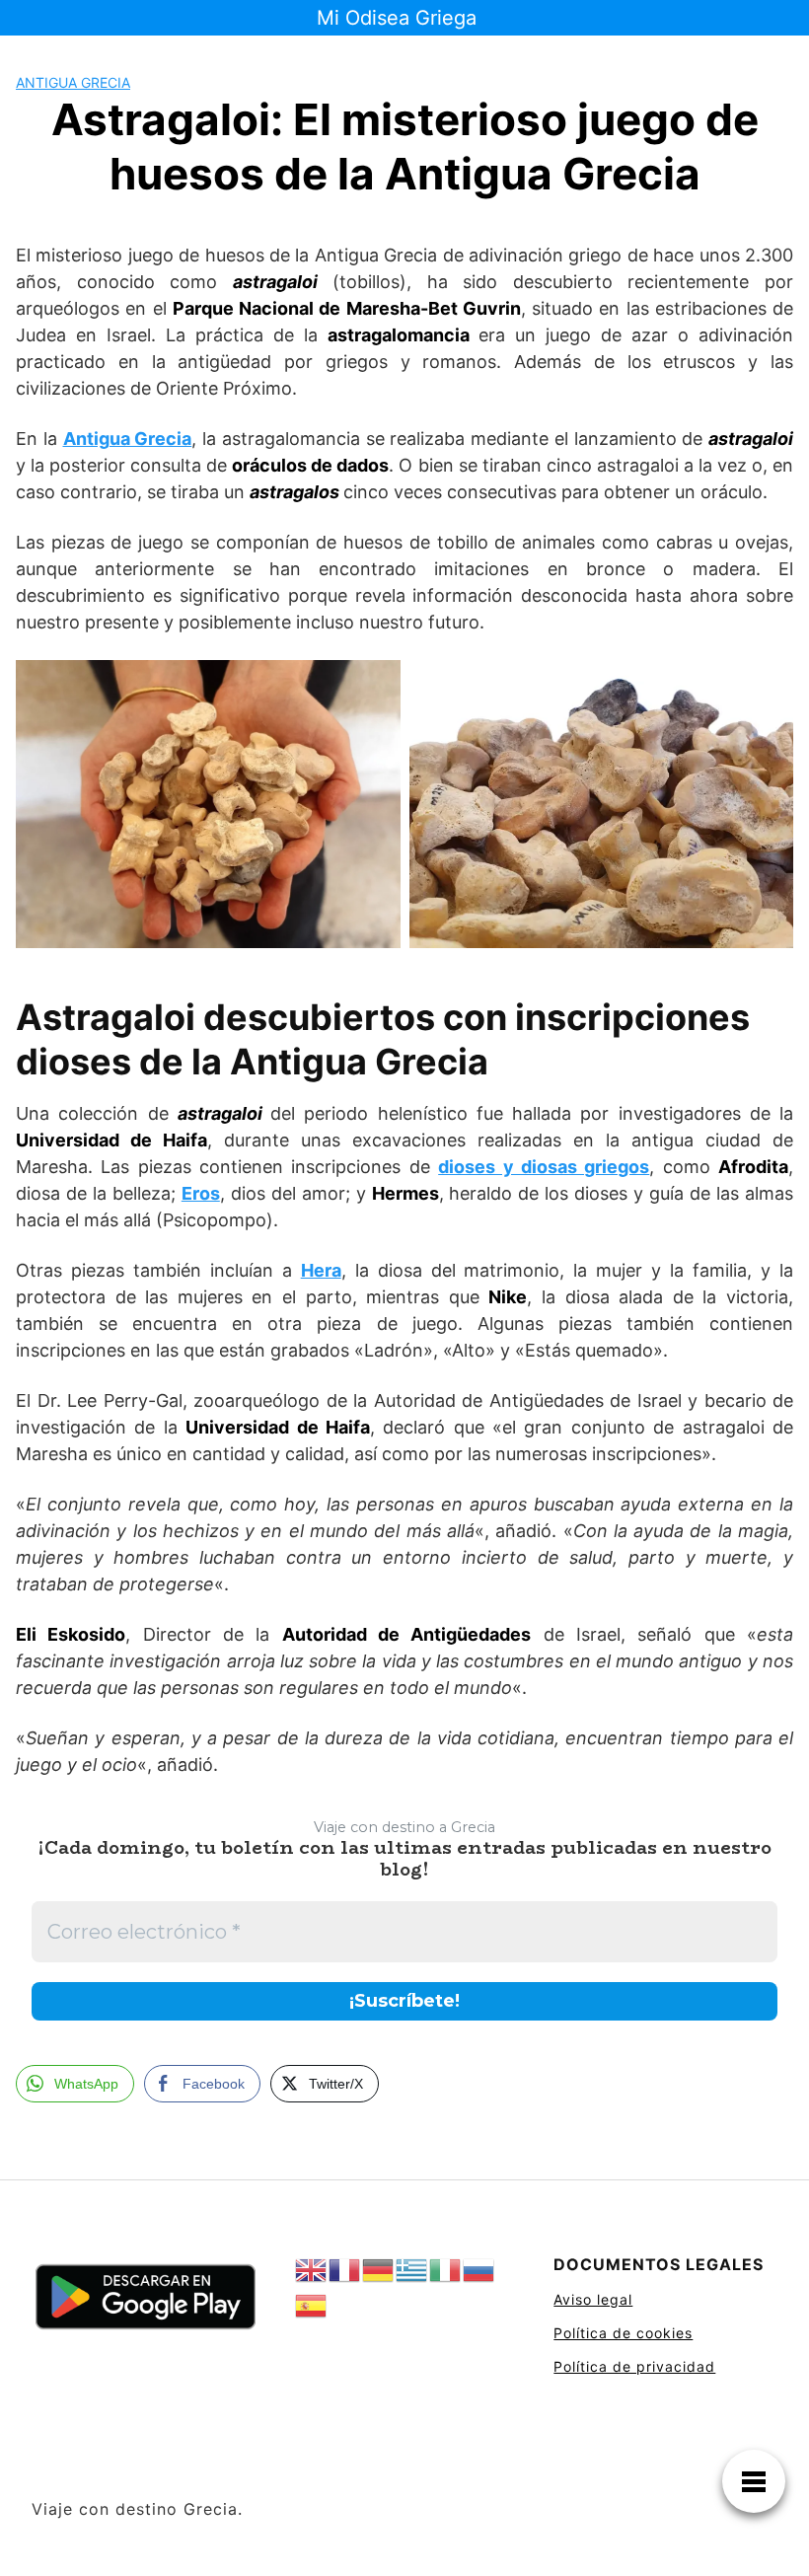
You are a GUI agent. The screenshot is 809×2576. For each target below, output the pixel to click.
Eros (201, 1193)
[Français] (345, 2271)
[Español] (312, 2306)
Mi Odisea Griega (397, 18)
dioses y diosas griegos (544, 1167)
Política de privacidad (634, 2366)
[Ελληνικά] (412, 2271)
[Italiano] (446, 2271)
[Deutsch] (379, 2271)
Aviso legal (593, 2299)
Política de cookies (623, 2333)
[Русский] (479, 2271)
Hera (321, 1270)
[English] (312, 2271)
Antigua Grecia (73, 82)
